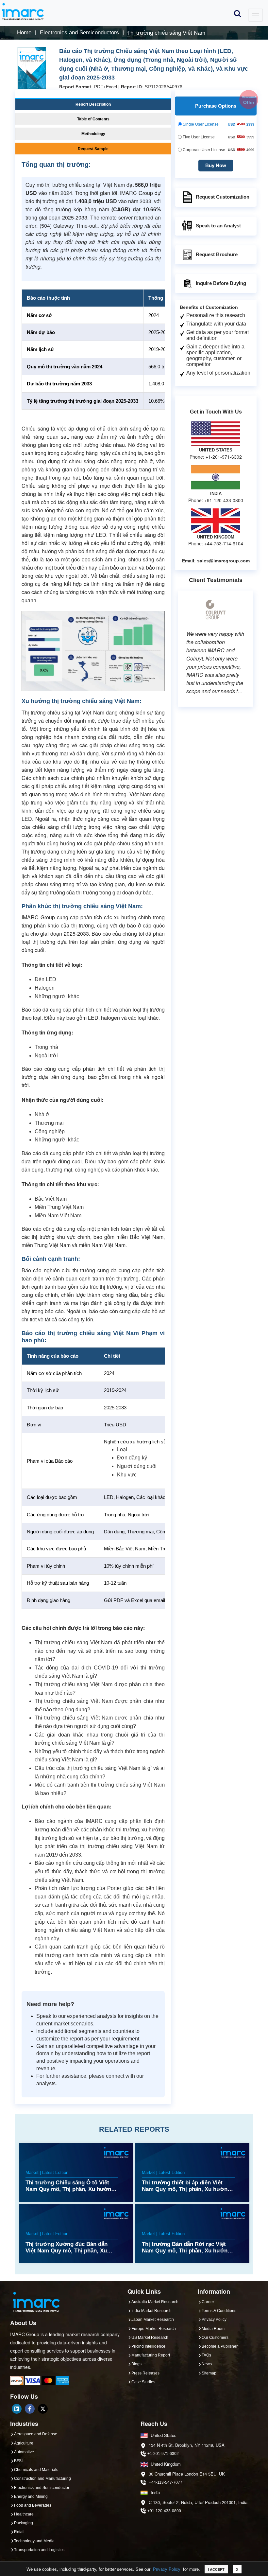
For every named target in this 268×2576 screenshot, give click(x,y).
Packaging (24, 2523)
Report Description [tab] (93, 104)
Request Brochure (217, 254)
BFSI (18, 2461)
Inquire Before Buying (221, 283)
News (207, 2364)
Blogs (136, 2364)
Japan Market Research (153, 2320)
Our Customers (215, 2338)
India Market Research (151, 2311)
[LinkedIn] (17, 2409)
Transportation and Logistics (39, 2550)
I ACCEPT (216, 2569)
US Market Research (150, 2338)
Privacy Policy (167, 2569)
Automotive (24, 2452)
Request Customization (223, 196)
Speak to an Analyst (218, 225)
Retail (19, 2532)
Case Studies (143, 2382)
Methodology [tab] (93, 134)
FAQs (206, 2355)
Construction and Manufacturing (42, 2479)
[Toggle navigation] (256, 15)
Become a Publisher (220, 2346)
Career (208, 2302)
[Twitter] (43, 2409)
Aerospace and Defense (36, 2434)
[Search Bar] (238, 13)
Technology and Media (34, 2541)
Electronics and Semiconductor (42, 2488)
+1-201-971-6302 (163, 2454)
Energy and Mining (31, 2497)
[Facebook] (30, 2409)
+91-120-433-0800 (164, 2511)
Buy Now (216, 165)
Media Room (213, 2329)
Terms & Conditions (219, 2311)
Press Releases (145, 2373)
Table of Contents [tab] (93, 119)
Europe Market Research (154, 2329)
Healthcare (24, 2514)
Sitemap (209, 2373)
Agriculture (24, 2443)
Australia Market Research (155, 2302)
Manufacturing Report (151, 2355)
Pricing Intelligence (148, 2346)
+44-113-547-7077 (166, 2482)
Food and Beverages (33, 2505)
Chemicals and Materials (36, 2470)
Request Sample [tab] (93, 149)
